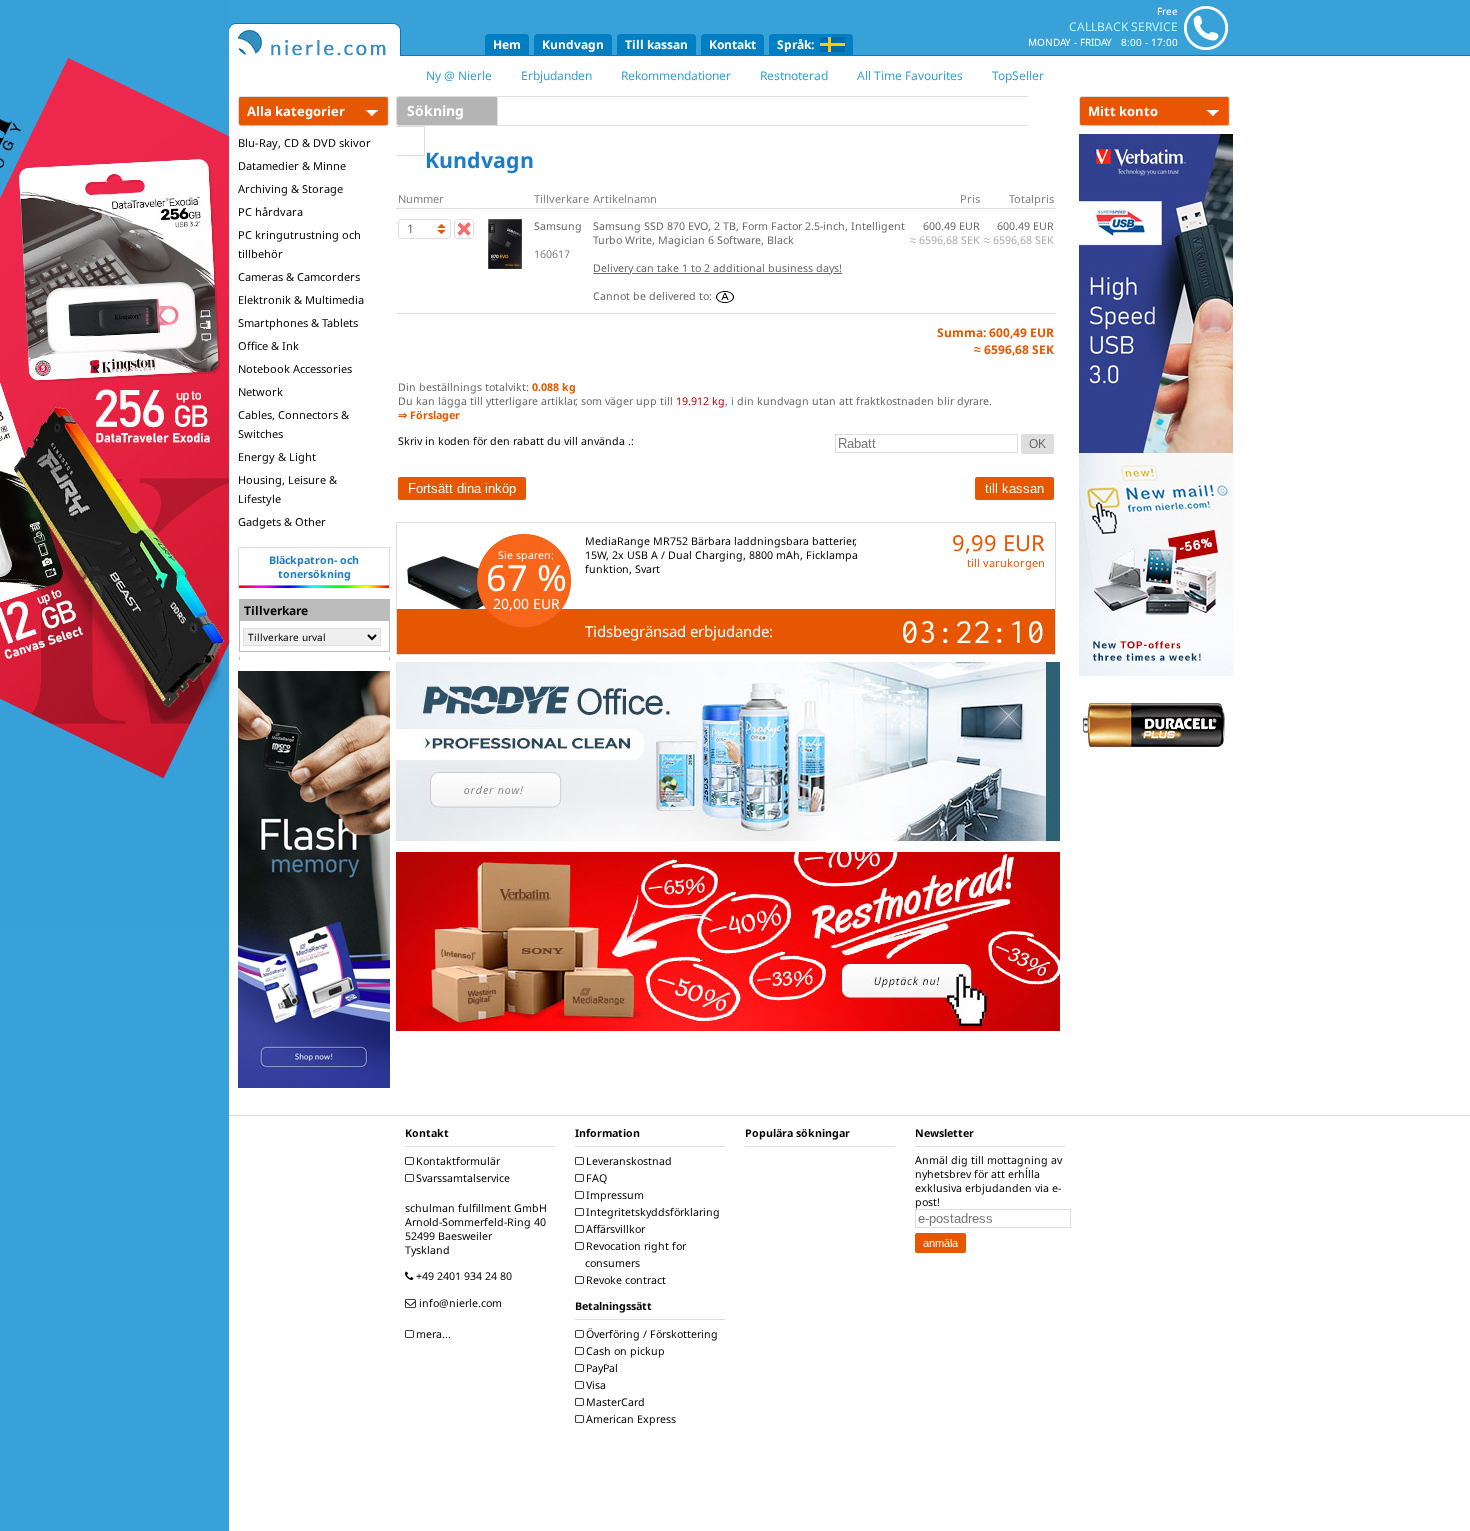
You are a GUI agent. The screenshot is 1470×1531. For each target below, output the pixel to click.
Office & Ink (268, 345)
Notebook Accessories (295, 368)
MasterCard (614, 1402)
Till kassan (656, 44)
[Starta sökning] (410, 141)
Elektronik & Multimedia (301, 299)
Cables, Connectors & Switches (293, 424)
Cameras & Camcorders (299, 276)
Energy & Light (277, 456)
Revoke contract (624, 1280)
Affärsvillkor (614, 1229)
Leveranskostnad (627, 1161)
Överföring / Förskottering (650, 1334)
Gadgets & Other (282, 521)
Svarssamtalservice (461, 1178)
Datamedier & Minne (292, 165)
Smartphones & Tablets (298, 322)
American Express (629, 1419)
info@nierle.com (459, 1303)
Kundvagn (573, 44)
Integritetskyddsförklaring (651, 1212)
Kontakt (732, 44)
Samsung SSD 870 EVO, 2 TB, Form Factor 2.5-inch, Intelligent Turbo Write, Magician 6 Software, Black (749, 233)
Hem (507, 44)
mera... (432, 1334)
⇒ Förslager (429, 415)
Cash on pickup (624, 1351)
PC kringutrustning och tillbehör (299, 244)
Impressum (613, 1195)
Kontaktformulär (456, 1161)
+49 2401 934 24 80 (462, 1276)
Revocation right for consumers (634, 1254)
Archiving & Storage (290, 188)
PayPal (600, 1368)
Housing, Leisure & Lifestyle (287, 489)
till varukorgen (1006, 562)
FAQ (595, 1178)
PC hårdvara (270, 211)
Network (260, 391)
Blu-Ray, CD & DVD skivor (304, 142)
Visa (594, 1385)
